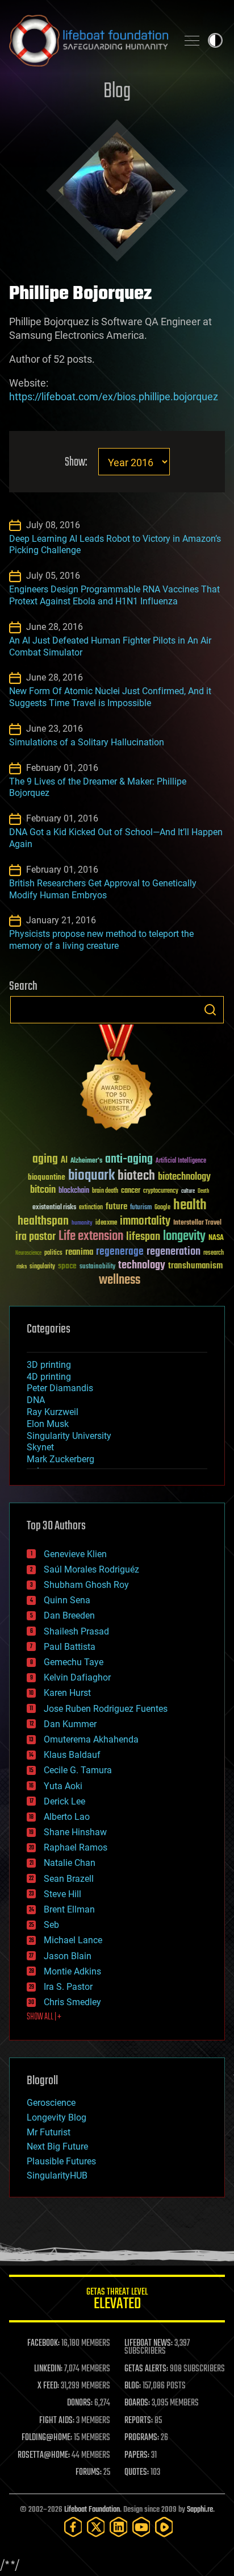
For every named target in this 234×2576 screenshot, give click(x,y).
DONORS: (80, 2403)
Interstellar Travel (197, 1223)
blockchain (74, 1191)
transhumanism (195, 1266)
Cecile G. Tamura (78, 1770)
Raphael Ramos (76, 1847)
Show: (76, 462)
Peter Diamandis (60, 1388)
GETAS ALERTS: (146, 2369)
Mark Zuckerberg (60, 1459)
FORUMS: (89, 2473)
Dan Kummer (70, 1724)
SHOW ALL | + (44, 2017)
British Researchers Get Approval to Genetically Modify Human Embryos (103, 889)
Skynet (40, 1447)
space (67, 1266)
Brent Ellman (69, 1909)
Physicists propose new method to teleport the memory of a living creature (101, 940)
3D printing (49, 1365)
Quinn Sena (67, 1600)
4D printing (49, 1377)
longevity (184, 1237)
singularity (42, 1267)
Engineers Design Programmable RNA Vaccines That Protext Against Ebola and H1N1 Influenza (114, 595)
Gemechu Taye (74, 1662)
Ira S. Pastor (68, 1987)
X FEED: (48, 2386)
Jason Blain (68, 1956)
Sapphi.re (200, 2510)
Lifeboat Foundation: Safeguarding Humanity (89, 40)
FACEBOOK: (43, 2343)
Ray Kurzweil (53, 1412)
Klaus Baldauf (72, 1755)
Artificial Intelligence (181, 1161)
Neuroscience (28, 1254)
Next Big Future (57, 2146)
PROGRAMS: (142, 2438)
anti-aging (129, 1160)
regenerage (120, 1252)
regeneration (174, 1252)
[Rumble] (164, 2527)
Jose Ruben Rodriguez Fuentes (106, 1709)
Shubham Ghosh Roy (86, 1585)
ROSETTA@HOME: (44, 2455)
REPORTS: (139, 2421)
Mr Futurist (49, 2132)
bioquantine (47, 1177)
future (116, 1207)
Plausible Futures (61, 2161)
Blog (117, 92)
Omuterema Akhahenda (91, 1739)
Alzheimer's (86, 1161)
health (190, 1206)
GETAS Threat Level (117, 2301)
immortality (145, 1221)
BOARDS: (137, 2403)
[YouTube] (141, 2527)
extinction (91, 1208)
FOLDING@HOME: (47, 2438)
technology (142, 1266)
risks (22, 1267)
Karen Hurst (67, 1693)
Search (210, 1010)
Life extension (91, 1237)
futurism (141, 1208)
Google (162, 1208)
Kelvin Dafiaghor (77, 1677)
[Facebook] (73, 2527)
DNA (36, 1400)
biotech (136, 1176)
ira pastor (35, 1237)
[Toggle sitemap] (192, 40)
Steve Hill (62, 1894)
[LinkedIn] (119, 2527)
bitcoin (43, 1190)
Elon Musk (48, 1424)
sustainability (97, 1267)
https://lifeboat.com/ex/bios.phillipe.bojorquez (114, 397)
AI (64, 1161)
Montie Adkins (72, 1971)
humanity (82, 1223)
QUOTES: (137, 2473)
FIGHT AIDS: (57, 2421)
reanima (79, 1252)
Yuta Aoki (63, 1786)
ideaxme (106, 1223)
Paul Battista (70, 1647)
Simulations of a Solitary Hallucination (87, 742)
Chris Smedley (72, 2002)
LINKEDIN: (48, 2369)
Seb (51, 1925)
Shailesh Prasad (76, 1631)
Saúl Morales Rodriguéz (91, 1569)
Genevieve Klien (75, 1554)
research (214, 1253)
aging (45, 1160)
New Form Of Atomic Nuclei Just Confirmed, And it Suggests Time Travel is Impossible (110, 697)
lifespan (143, 1237)
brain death (105, 1191)
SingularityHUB (57, 2175)
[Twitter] (96, 2527)
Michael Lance (73, 1940)
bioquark (91, 1176)
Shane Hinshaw (75, 1832)
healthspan (43, 1221)
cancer (131, 1191)
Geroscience (51, 2103)
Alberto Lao (67, 1817)
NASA (216, 1238)
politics (53, 1253)
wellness (120, 1280)
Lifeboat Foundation (92, 2510)
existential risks (54, 1208)
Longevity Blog (57, 2117)
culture (188, 1191)
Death (203, 1191)
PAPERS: (137, 2455)
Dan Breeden (69, 1615)
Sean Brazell (69, 1879)
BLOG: (133, 2386)
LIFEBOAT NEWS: (149, 2343)
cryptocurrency (161, 1191)
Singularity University (69, 1436)
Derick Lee (64, 1801)
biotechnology (184, 1177)
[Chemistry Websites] (117, 1080)
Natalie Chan (70, 1863)
